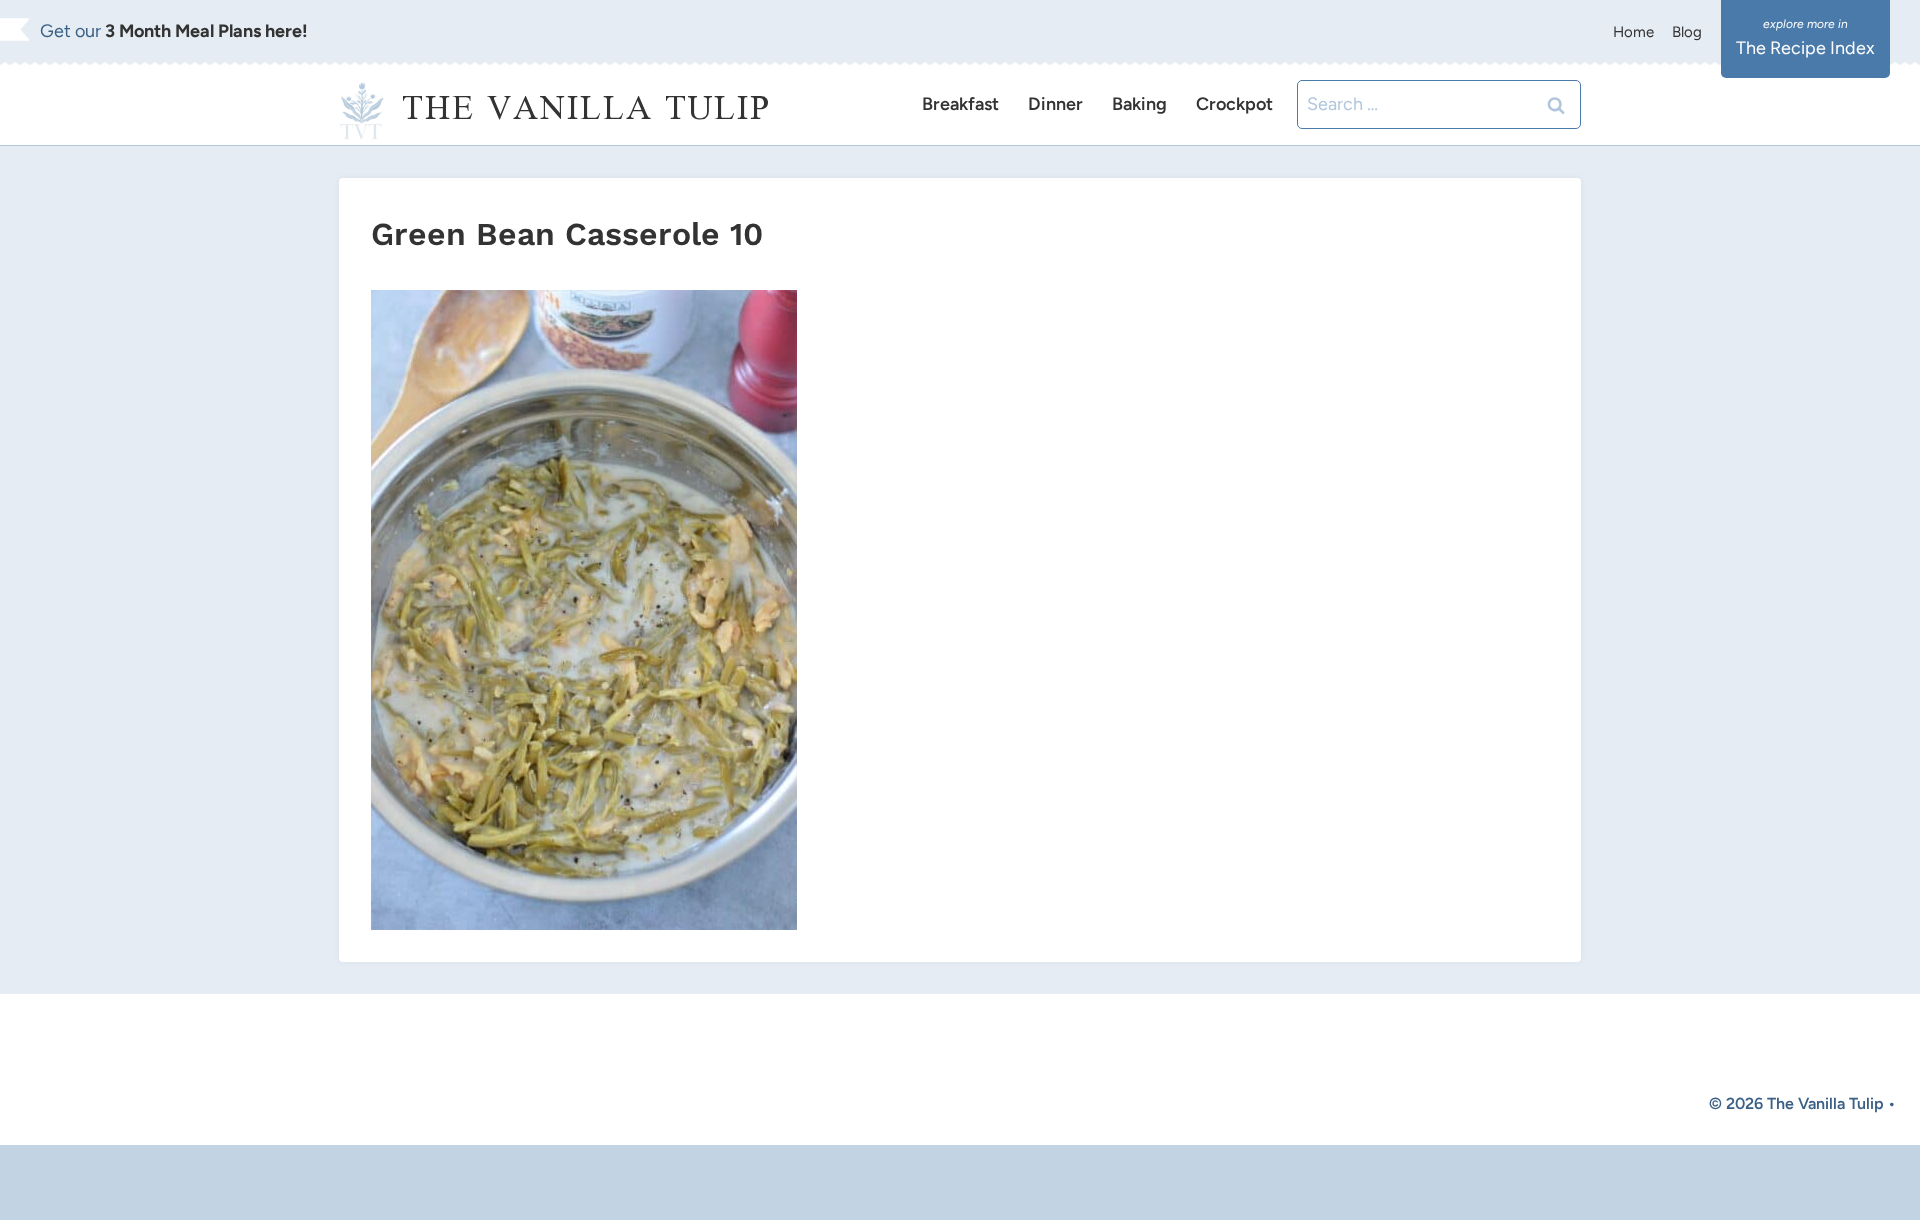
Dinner (1055, 104)
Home (1633, 32)
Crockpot (1234, 104)
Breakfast (960, 104)
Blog (1687, 32)
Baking (1139, 104)
